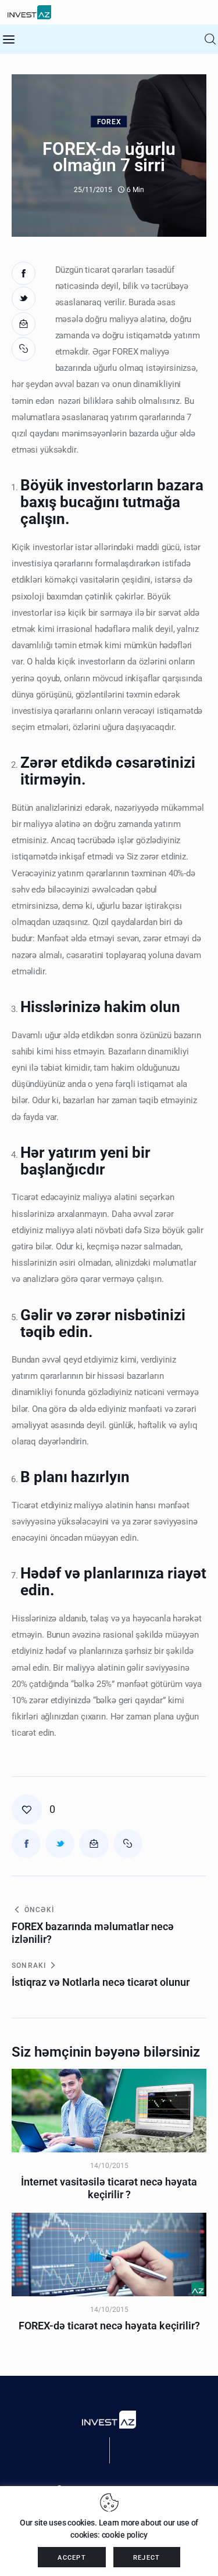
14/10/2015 (109, 2166)
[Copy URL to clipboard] (25, 349)
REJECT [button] (147, 2558)
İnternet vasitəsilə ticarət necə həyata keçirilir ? (109, 2188)
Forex (109, 122)
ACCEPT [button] (72, 2558)
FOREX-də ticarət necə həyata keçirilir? (109, 2326)
